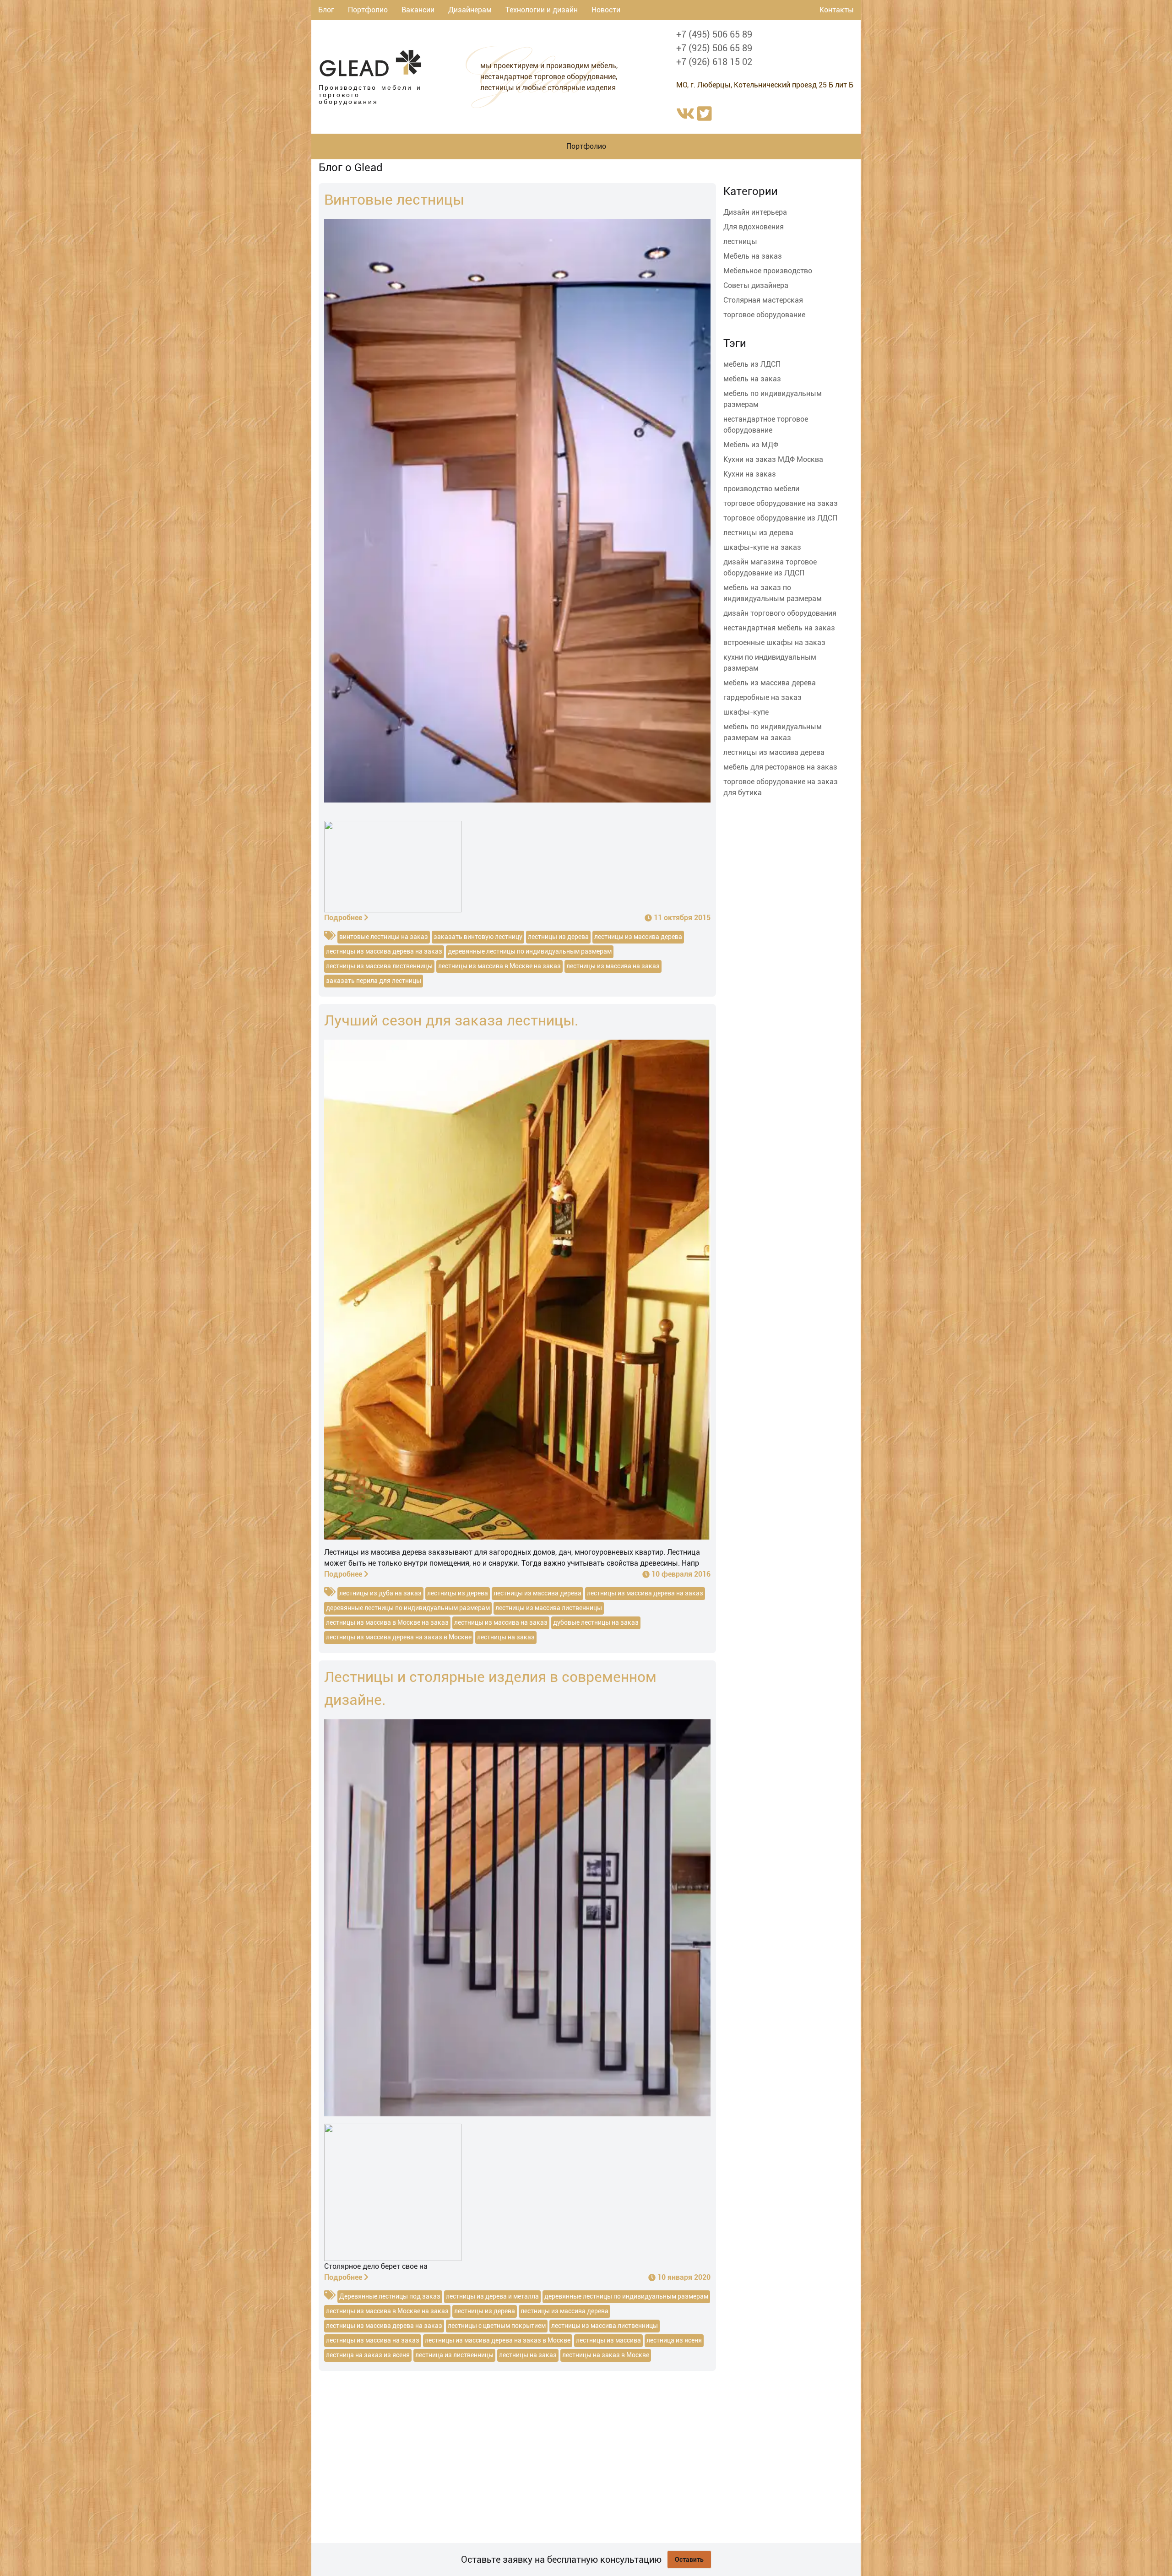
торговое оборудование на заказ (781, 503)
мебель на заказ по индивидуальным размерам (773, 593)
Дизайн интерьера (755, 212)
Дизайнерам (470, 10)
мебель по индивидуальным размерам (773, 399)
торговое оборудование (764, 315)
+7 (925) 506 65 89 (714, 48)
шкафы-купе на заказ (762, 547)
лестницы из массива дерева (774, 752)
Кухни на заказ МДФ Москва (773, 459)
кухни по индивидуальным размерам (770, 663)
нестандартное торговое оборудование (766, 425)
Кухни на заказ (750, 474)
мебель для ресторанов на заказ (780, 767)
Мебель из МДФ (751, 445)
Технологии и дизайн (542, 10)
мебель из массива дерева (770, 683)
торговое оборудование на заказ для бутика (781, 787)
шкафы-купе (746, 712)
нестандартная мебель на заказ (779, 628)
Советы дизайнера (756, 285)
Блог (326, 10)
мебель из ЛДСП (752, 364)
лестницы (740, 241)
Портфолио (368, 10)
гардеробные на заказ (762, 697)
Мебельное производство (768, 271)
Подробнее (343, 918)
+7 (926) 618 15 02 (714, 62)
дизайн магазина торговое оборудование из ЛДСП (770, 567)
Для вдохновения (754, 227)
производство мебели (761, 489)
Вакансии (418, 10)
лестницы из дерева (758, 533)
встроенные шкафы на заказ (774, 643)
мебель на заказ (752, 379)
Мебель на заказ (753, 256)
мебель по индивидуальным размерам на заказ (773, 732)
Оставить (689, 2560)
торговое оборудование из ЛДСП (780, 518)
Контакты (837, 10)
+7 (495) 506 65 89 (714, 34)
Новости (606, 10)
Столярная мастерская (763, 300)
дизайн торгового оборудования (780, 613)
